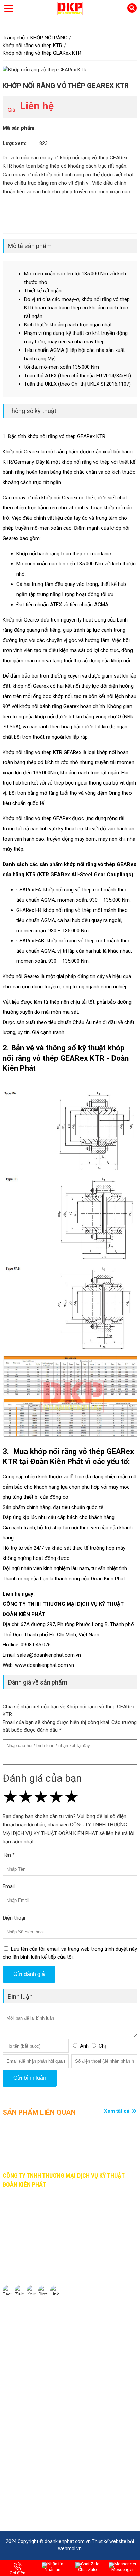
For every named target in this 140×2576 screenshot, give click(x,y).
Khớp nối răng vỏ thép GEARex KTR (66, 86)
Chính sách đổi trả (23, 2359)
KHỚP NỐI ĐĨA (19, 2430)
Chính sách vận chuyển (28, 2347)
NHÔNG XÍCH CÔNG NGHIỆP (34, 2405)
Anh (84, 2046)
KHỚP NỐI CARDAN (24, 2442)
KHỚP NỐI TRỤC (21, 2393)
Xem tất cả (117, 2111)
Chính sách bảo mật (25, 2322)
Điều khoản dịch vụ (24, 2334)
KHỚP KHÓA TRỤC (24, 2418)
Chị (102, 2046)
